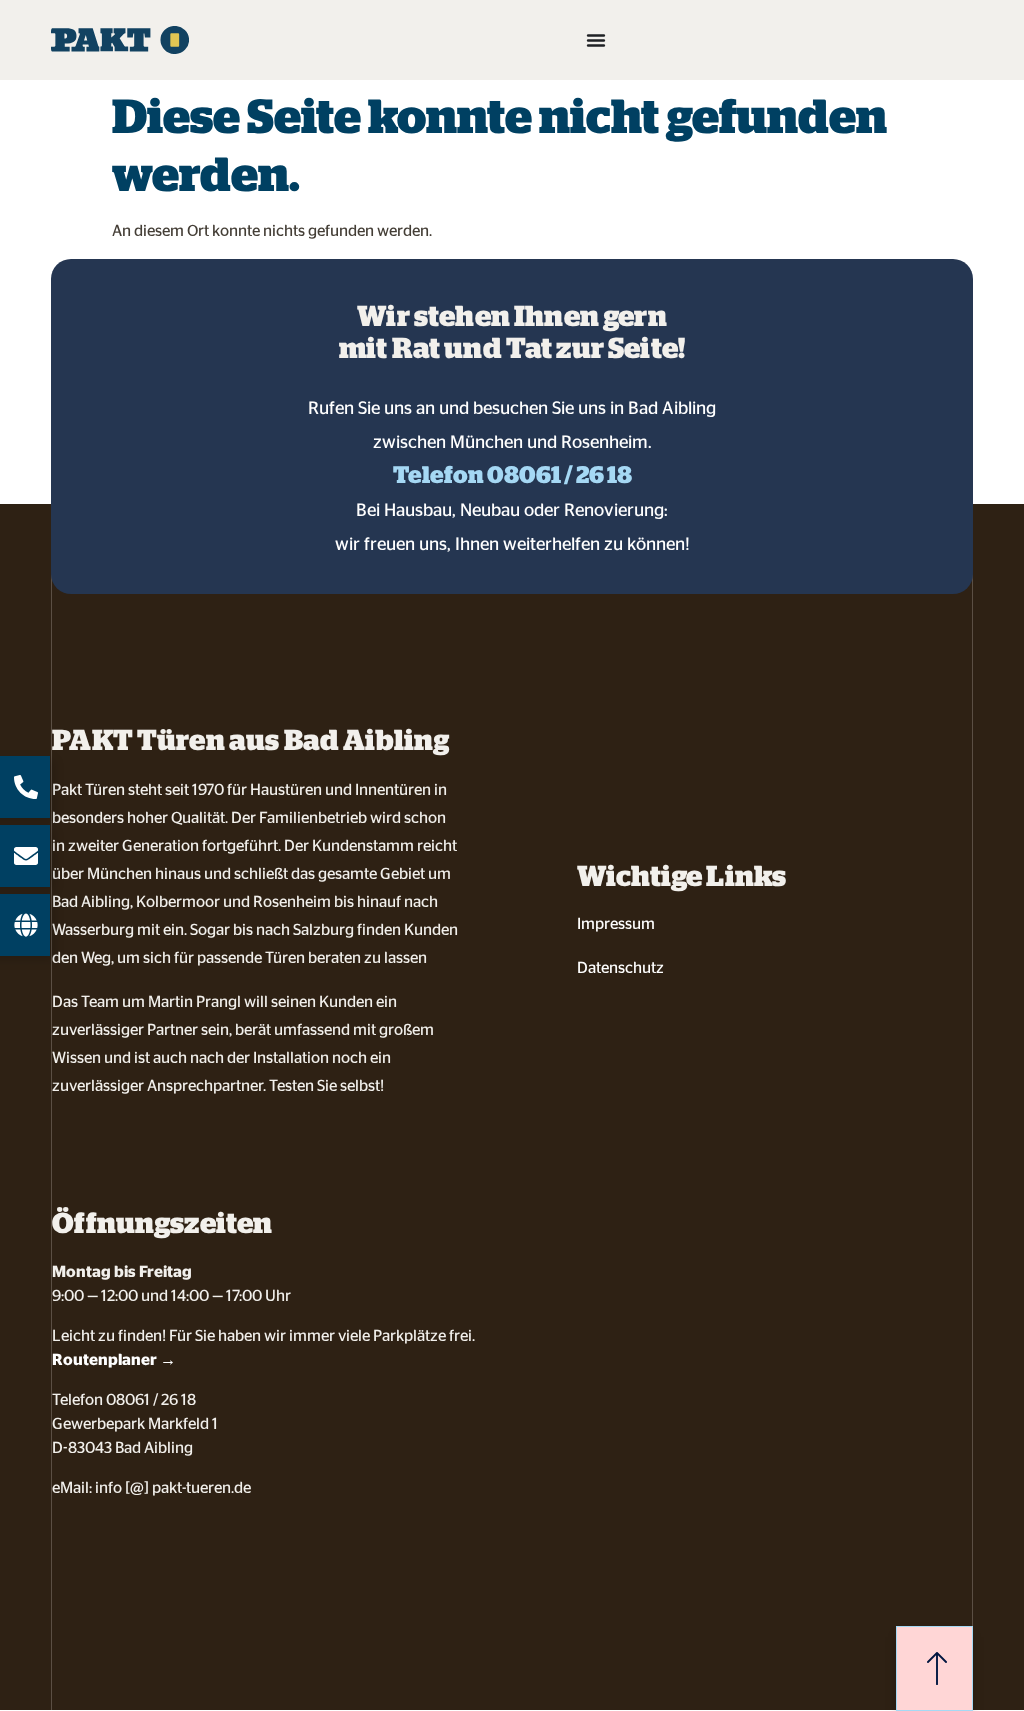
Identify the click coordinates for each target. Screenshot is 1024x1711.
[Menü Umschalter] (596, 40)
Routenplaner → (114, 1359)
